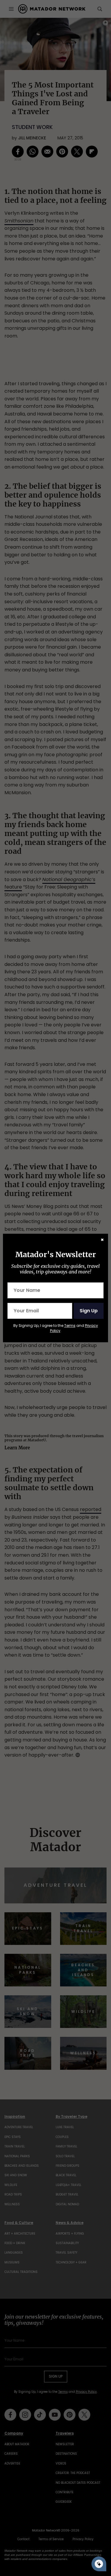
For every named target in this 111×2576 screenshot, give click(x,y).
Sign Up (89, 1311)
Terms (70, 1326)
